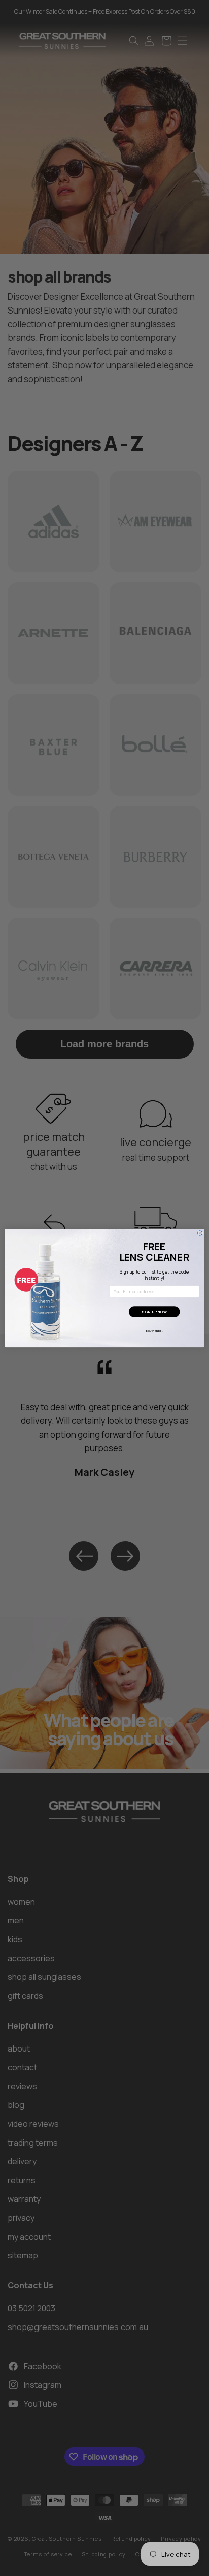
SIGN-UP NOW (154, 1312)
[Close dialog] (200, 1233)
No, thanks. (154, 1331)
